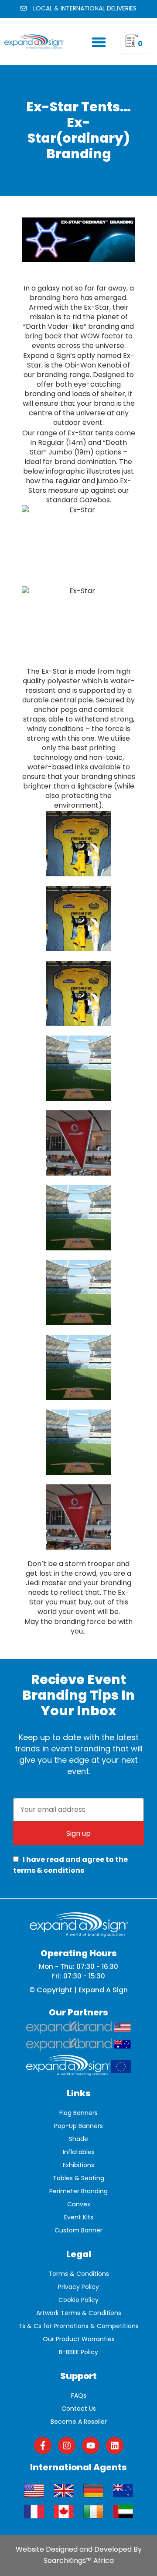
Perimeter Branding (78, 2191)
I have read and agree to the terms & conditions (70, 1865)
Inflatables (79, 2152)
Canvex (79, 2204)
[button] (99, 42)
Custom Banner (78, 2230)
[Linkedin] (115, 2446)
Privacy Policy (78, 2287)
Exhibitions (78, 2165)
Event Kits (79, 2217)
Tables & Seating (78, 2178)
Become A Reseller (79, 2422)
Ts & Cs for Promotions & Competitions (78, 2326)
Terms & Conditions (79, 2274)
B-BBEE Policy (78, 2352)
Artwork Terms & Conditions (79, 2313)
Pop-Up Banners (78, 2126)
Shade (78, 2139)
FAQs (79, 2396)
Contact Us (79, 2409)
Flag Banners (78, 2113)
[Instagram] (67, 2446)
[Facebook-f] (43, 2446)
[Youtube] (91, 2446)
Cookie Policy (78, 2300)
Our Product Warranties (79, 2339)
